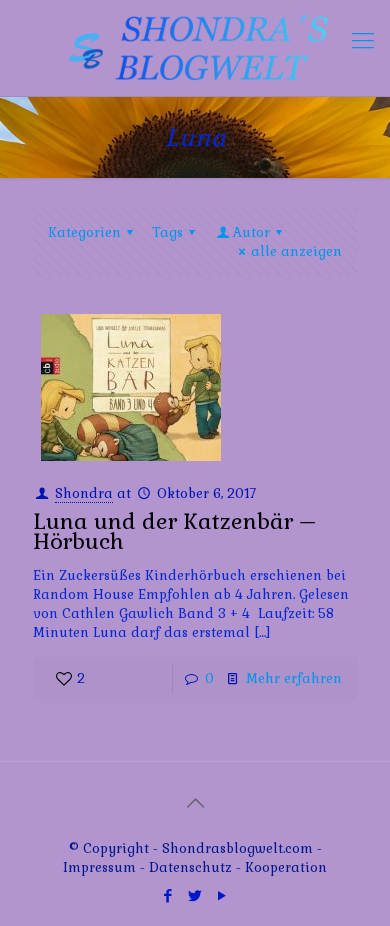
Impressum (99, 867)
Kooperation (286, 867)
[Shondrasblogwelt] (195, 48)
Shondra (84, 493)
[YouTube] (222, 895)
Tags (167, 232)
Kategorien (84, 232)
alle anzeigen (296, 251)
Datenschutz (192, 867)
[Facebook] (168, 895)
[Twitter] (195, 895)
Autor (251, 232)
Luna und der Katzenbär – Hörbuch (174, 531)
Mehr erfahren (294, 678)
